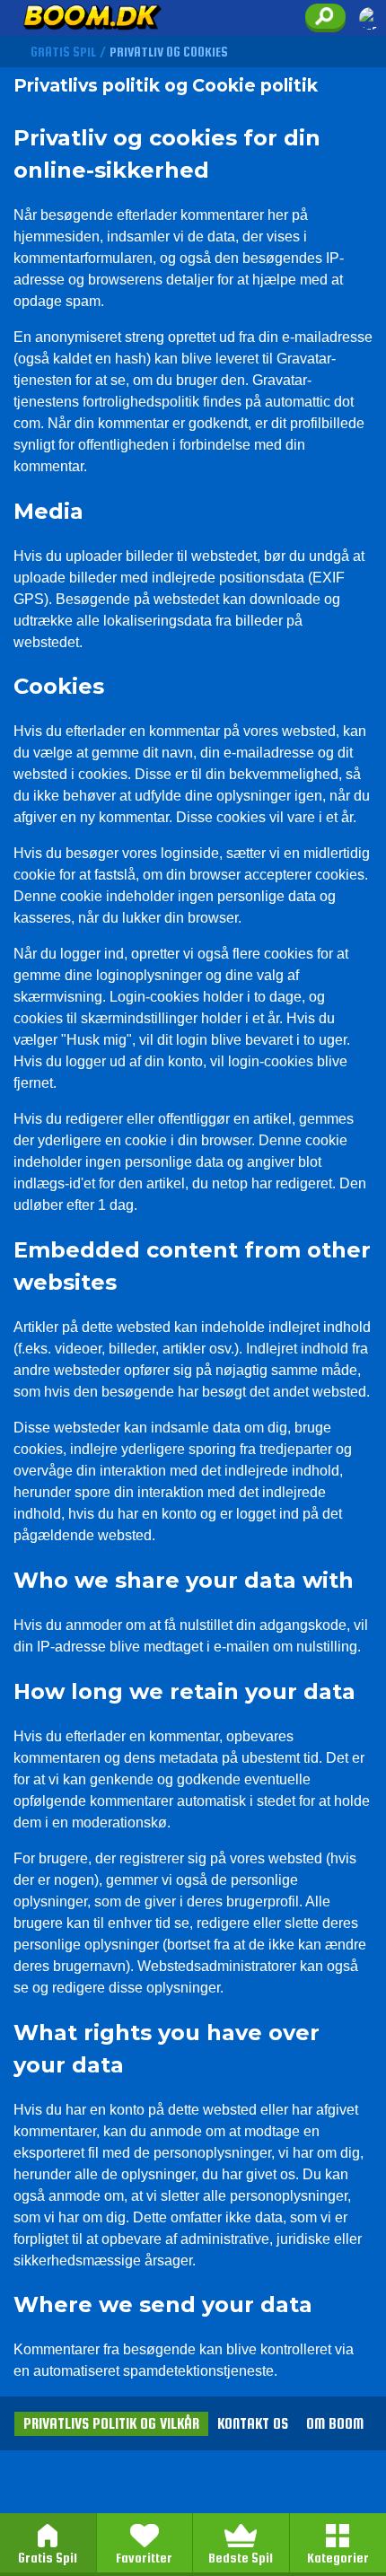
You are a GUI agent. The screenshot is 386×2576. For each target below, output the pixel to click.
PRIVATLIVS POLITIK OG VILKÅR (111, 2424)
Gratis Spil (48, 2558)
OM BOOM (335, 2424)
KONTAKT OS (253, 2424)
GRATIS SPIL (63, 52)
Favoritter (144, 2558)
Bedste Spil (241, 2558)
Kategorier (338, 2558)
